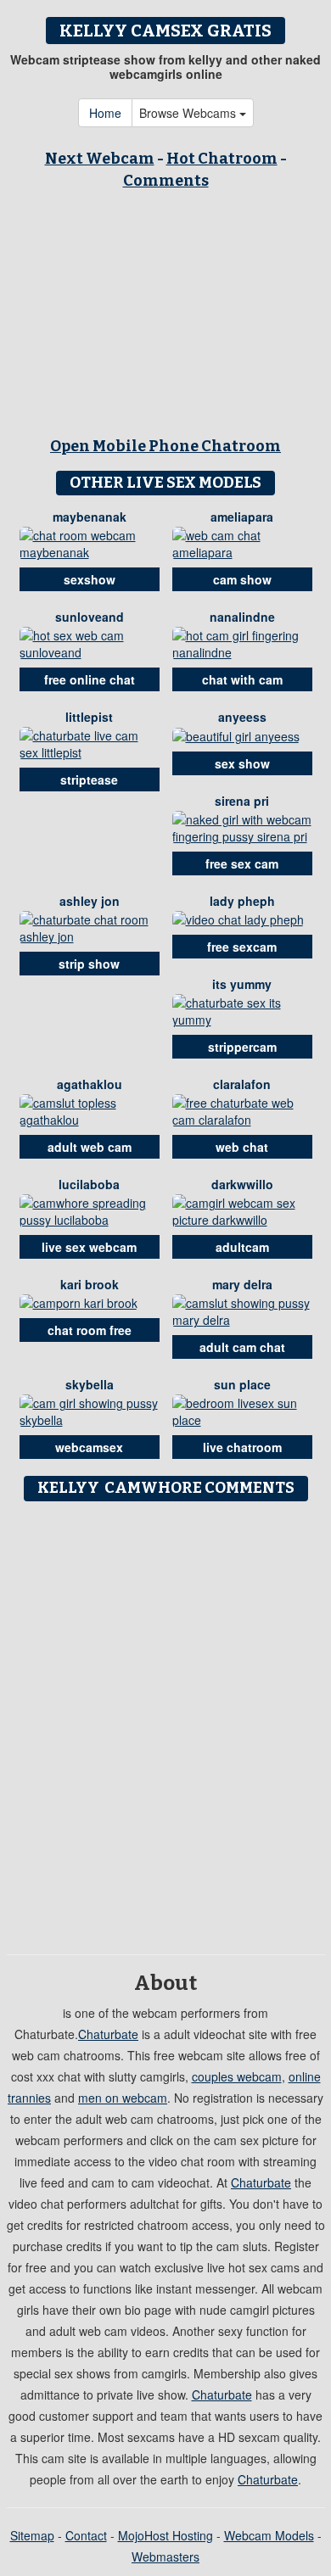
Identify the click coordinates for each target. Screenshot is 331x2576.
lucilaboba (89, 1184)
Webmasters (165, 2556)
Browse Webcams (189, 113)
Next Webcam (100, 159)
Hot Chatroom (222, 159)
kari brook (90, 1284)
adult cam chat (242, 1347)
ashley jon (90, 901)
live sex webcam (89, 1247)
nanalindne (242, 617)
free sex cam (242, 863)
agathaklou (90, 1084)
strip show (89, 964)
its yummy (242, 984)
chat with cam (242, 679)
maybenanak (90, 517)
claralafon (242, 1084)
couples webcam (237, 2076)
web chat (242, 1147)
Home (105, 113)
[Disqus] (165, 1722)
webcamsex (89, 1447)
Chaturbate (108, 2034)
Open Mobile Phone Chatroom (165, 446)
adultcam (242, 1247)
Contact (86, 2535)
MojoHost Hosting (165, 2535)
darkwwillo (242, 1184)
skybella (90, 1384)
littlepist (89, 717)
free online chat (90, 679)
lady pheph (242, 901)
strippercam (242, 1047)
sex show (242, 763)
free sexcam (242, 947)
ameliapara (242, 517)
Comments (166, 181)
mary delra (242, 1284)
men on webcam (123, 2098)
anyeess (242, 717)
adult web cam (90, 1147)
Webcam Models (269, 2535)
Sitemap (32, 2535)
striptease (89, 780)
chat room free (90, 1330)
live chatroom (242, 1447)
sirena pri (242, 801)
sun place (242, 1384)
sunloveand (90, 617)
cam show (242, 579)
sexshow (90, 579)
